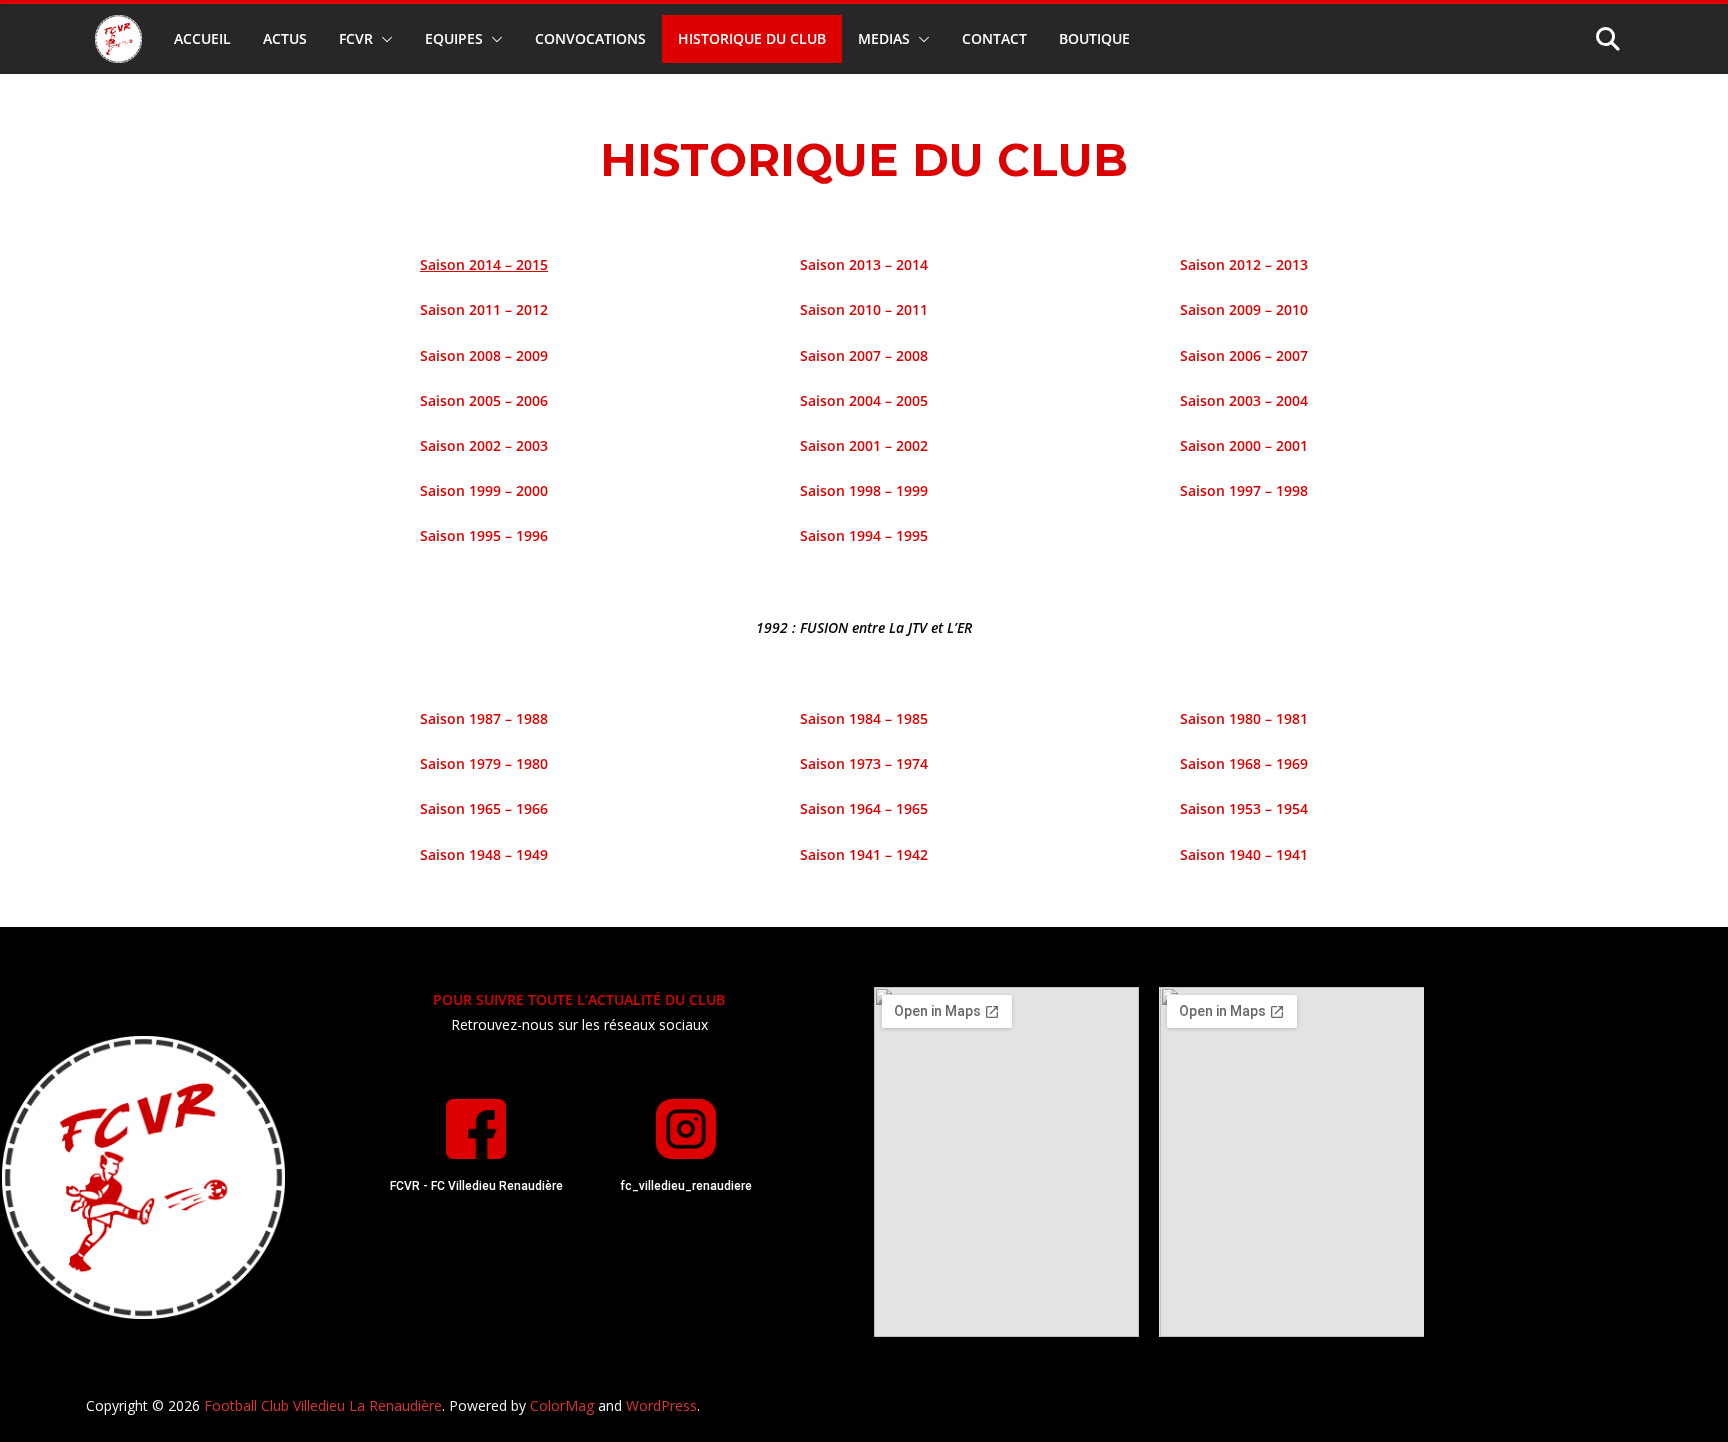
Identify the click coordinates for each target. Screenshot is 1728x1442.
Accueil (202, 38)
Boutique (1094, 38)
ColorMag (562, 1405)
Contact (994, 38)
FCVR (356, 38)
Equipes (454, 38)
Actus (285, 38)
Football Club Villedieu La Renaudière (323, 1405)
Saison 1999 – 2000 (484, 490)
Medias (884, 38)
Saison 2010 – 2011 (864, 309)
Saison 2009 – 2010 (1244, 309)
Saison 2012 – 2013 (1244, 264)
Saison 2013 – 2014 (864, 264)
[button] (383, 39)
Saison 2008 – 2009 (484, 355)
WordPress (661, 1405)
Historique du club (752, 38)
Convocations (590, 38)
